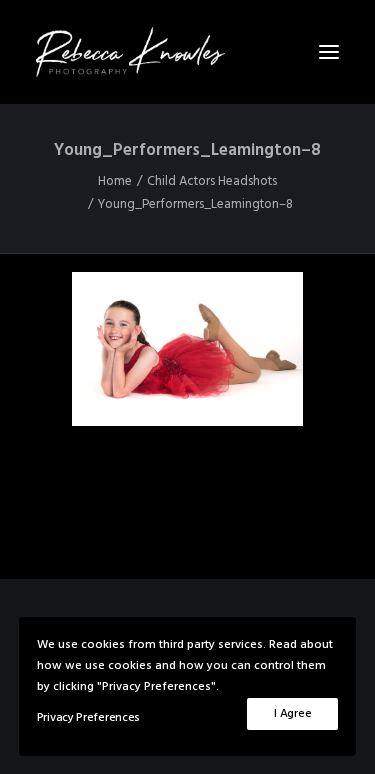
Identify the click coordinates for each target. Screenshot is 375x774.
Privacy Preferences (88, 718)
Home (115, 181)
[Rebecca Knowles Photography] (187, 52)
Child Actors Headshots (212, 181)
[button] (329, 52)
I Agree (292, 714)
